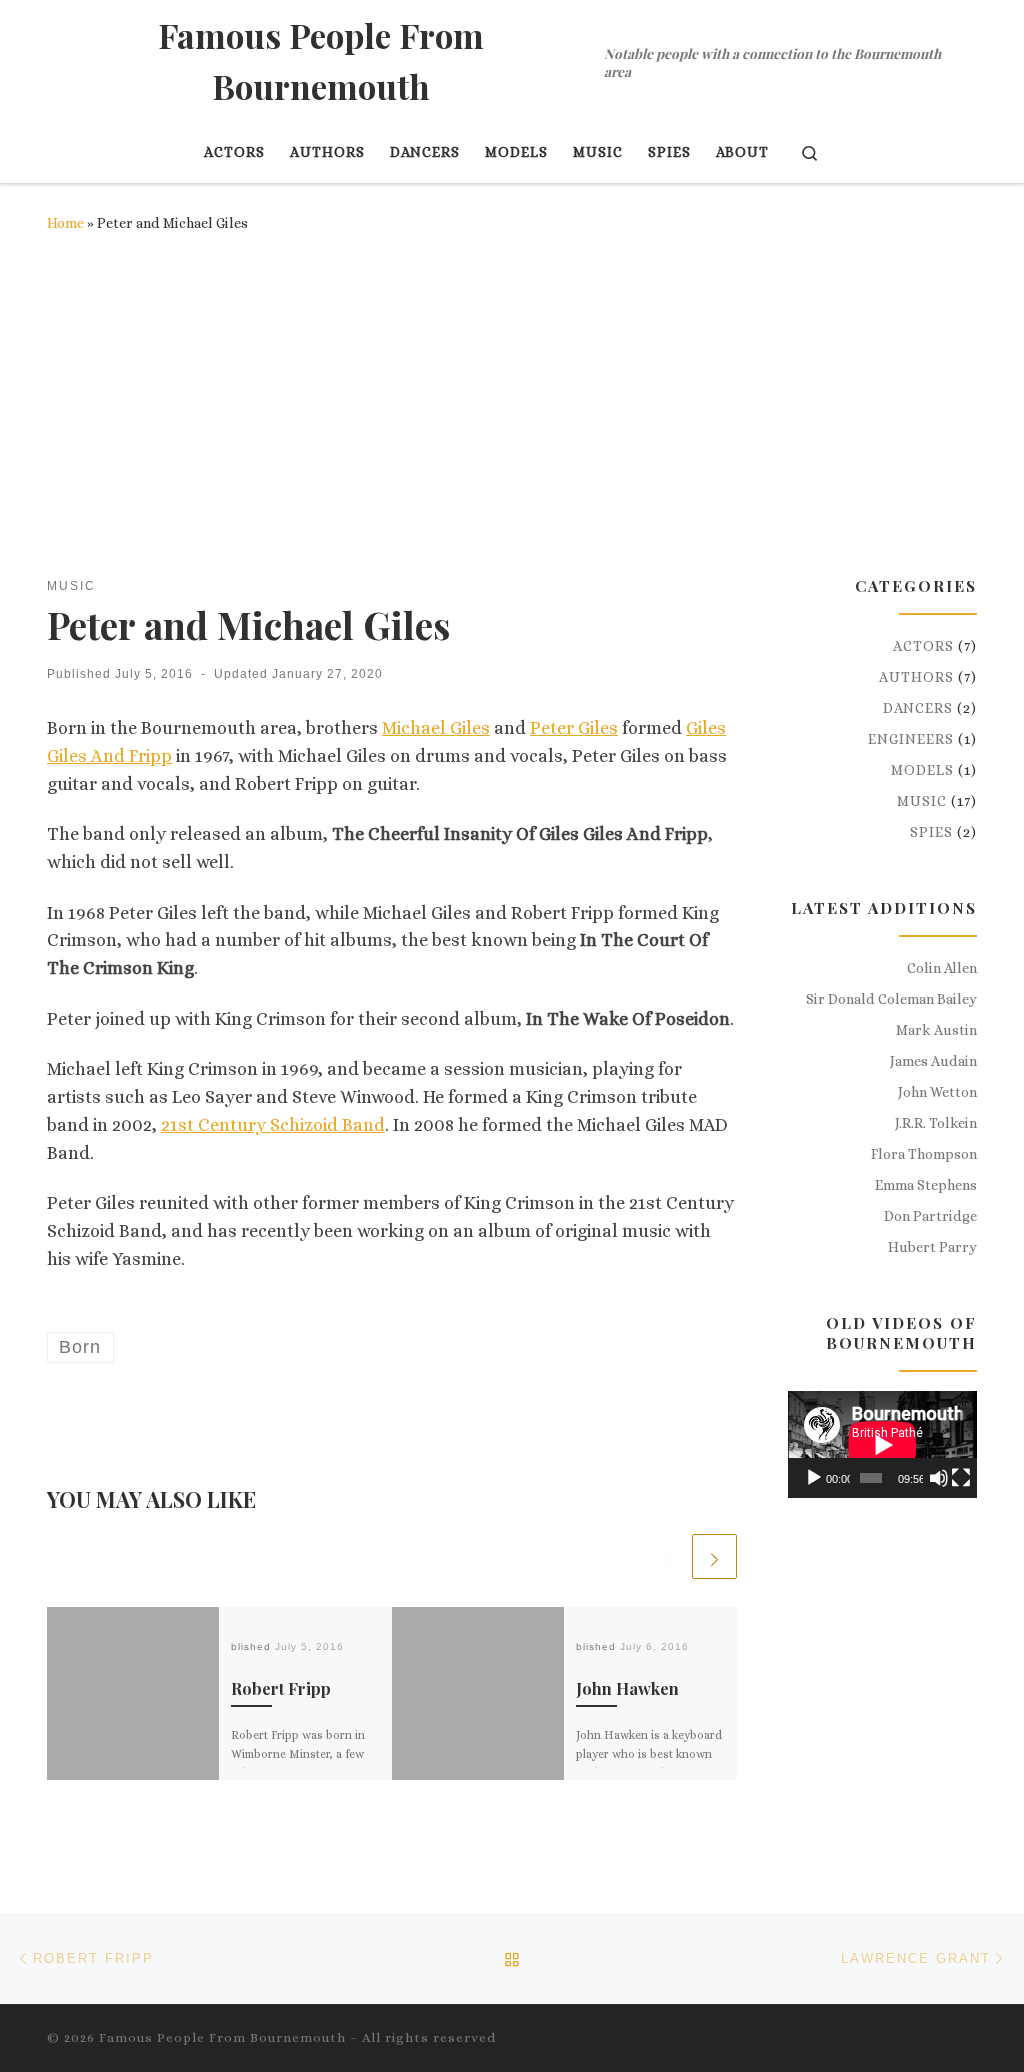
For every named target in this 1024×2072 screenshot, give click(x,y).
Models (922, 770)
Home (65, 223)
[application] (882, 1444)
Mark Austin (936, 1030)
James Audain (933, 1061)
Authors (916, 677)
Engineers (911, 739)
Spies (931, 832)
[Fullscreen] (961, 1478)
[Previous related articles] (666, 1556)
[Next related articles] (714, 1556)
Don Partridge (930, 1216)
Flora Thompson (924, 1154)
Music (922, 801)
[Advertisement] (512, 406)
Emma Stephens (926, 1185)
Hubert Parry (932, 1247)
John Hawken (627, 1688)
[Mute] (939, 1478)
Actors (923, 646)
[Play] (814, 1478)
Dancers (918, 708)
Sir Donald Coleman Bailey (891, 999)
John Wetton (937, 1092)
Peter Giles (574, 728)
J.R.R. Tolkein (936, 1123)
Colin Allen (942, 968)
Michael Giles (436, 728)
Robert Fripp (281, 1688)
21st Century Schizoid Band (273, 1125)
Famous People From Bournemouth (222, 2037)
